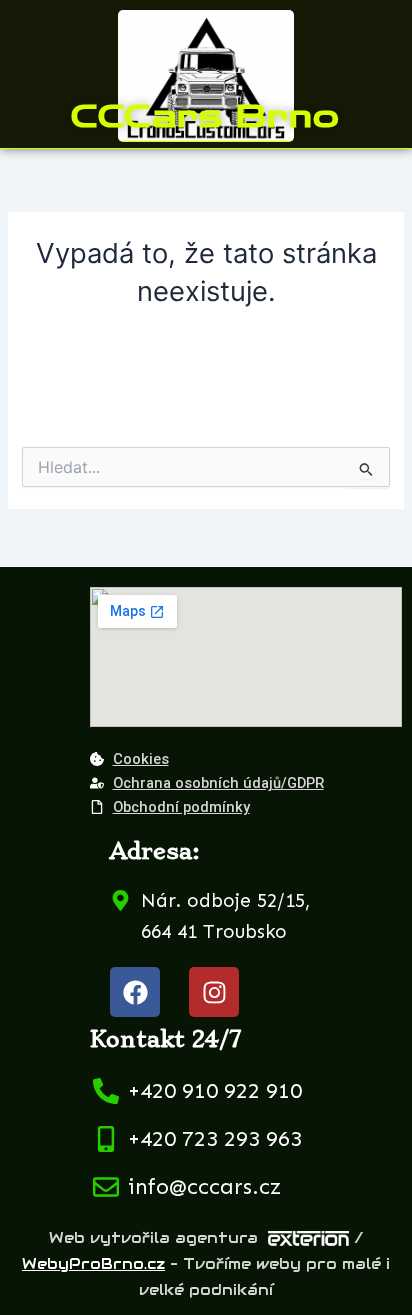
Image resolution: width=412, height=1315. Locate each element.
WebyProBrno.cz (93, 1264)
